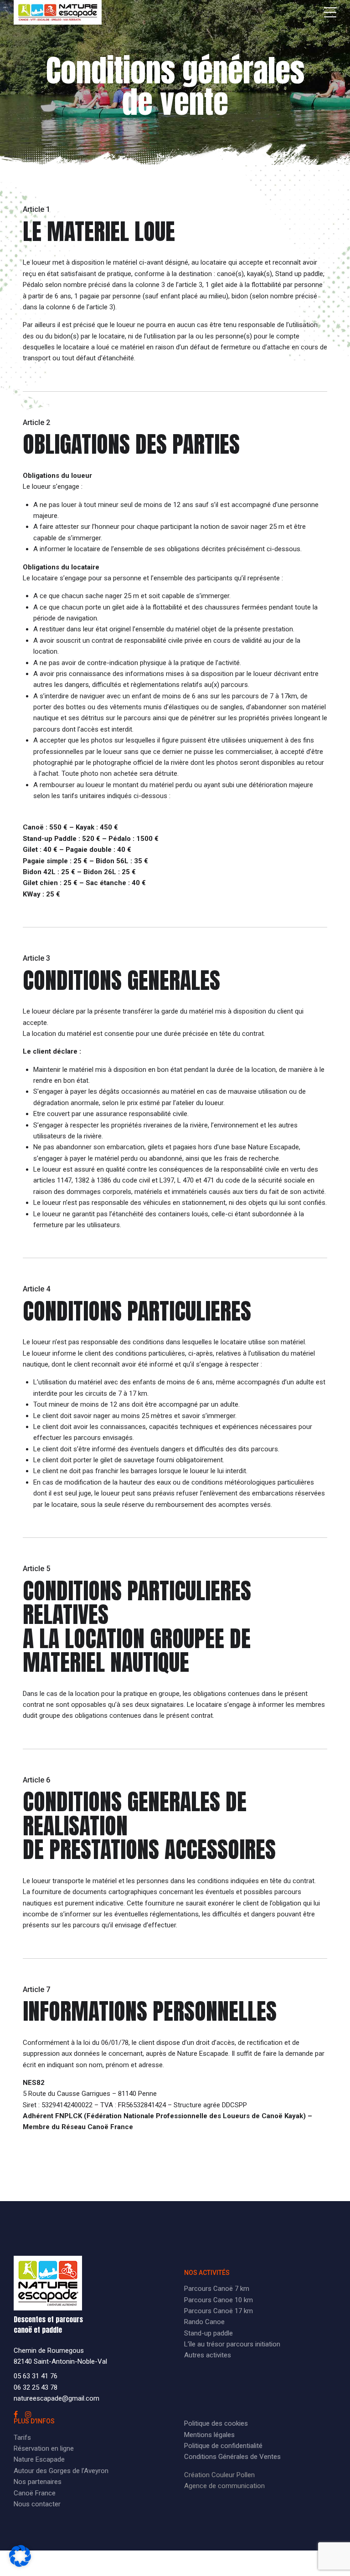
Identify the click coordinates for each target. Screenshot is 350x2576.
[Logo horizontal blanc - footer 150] (48, 2283)
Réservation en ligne (44, 2448)
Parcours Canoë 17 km (219, 2311)
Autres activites (208, 2355)
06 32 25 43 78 (36, 2387)
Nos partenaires (38, 2482)
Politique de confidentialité (223, 2446)
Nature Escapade (39, 2459)
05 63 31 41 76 (36, 2376)
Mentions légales (209, 2435)
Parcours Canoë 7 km (217, 2289)
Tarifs (22, 2438)
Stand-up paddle (208, 2333)
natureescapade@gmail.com (57, 2398)
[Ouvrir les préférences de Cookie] (20, 2565)
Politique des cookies (216, 2423)
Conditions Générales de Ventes (232, 2457)
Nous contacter (37, 2504)
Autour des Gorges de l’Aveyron (61, 2471)
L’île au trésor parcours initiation (232, 2344)
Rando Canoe (204, 2322)
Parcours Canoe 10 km (219, 2300)
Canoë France (35, 2493)
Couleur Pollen (233, 2475)
